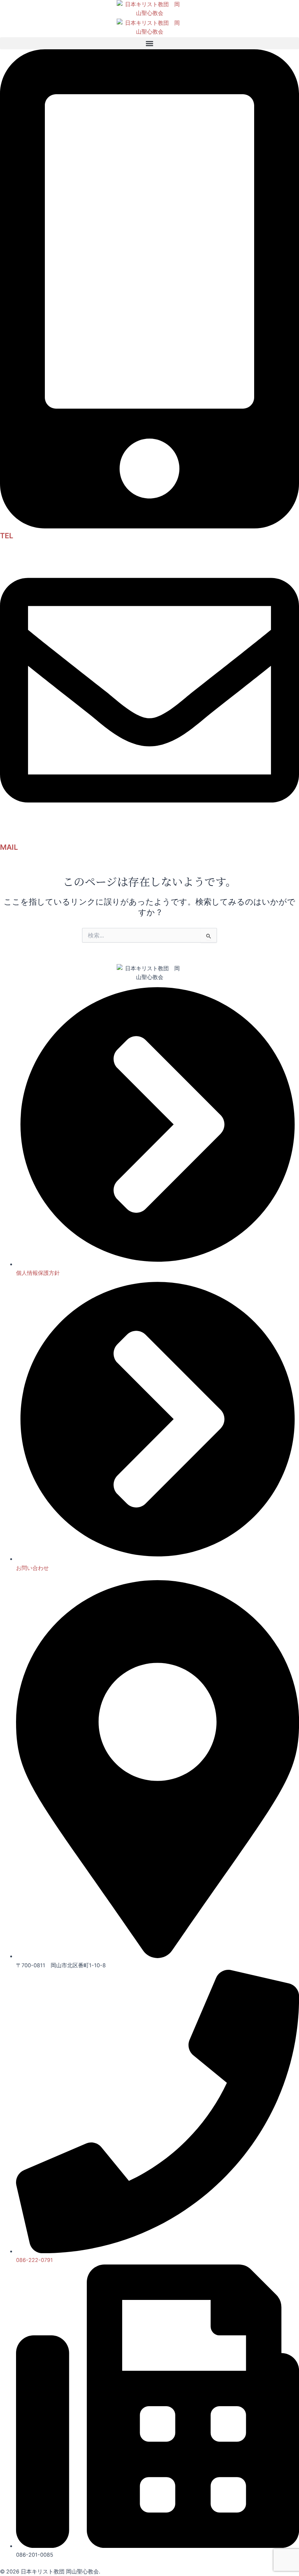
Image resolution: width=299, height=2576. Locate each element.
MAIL (9, 847)
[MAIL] (149, 838)
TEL (7, 536)
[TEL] (149, 527)
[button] (149, 43)
